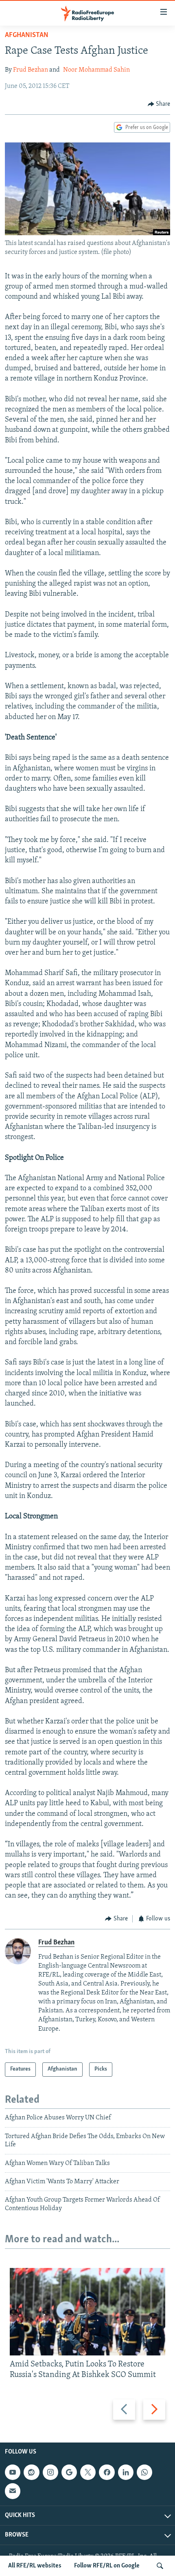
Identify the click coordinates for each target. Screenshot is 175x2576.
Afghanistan (27, 35)
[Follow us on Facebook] (107, 2472)
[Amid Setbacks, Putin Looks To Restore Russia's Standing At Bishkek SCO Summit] (87, 2312)
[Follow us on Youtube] (13, 2472)
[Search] (160, 2566)
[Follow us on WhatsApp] (144, 2472)
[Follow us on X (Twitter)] (88, 2472)
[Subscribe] (13, 2491)
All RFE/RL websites (35, 2566)
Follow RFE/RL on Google (107, 2566)
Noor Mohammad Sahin (96, 70)
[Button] (159, 104)
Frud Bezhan (31, 70)
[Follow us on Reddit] (31, 2472)
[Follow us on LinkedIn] (126, 2472)
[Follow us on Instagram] (50, 2472)
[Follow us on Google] (69, 2472)
